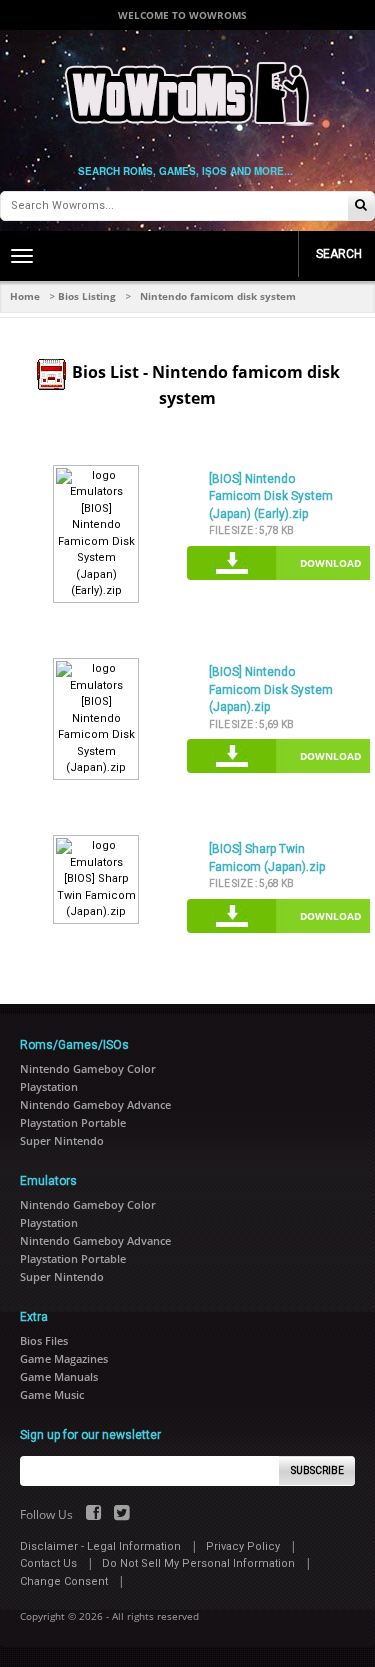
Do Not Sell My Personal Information (198, 1563)
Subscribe (317, 1470)
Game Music (52, 1394)
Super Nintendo (62, 1140)
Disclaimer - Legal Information (100, 1546)
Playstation (49, 1086)
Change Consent (64, 1581)
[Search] (361, 206)
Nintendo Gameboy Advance (95, 1104)
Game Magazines (64, 1358)
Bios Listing (87, 296)
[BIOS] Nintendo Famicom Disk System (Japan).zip (271, 689)
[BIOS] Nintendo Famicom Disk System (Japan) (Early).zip (271, 496)
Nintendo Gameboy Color (88, 1068)
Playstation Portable (73, 1122)
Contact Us (48, 1563)
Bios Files (44, 1340)
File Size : (251, 530)
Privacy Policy (243, 1546)
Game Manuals (59, 1376)
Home (25, 296)
